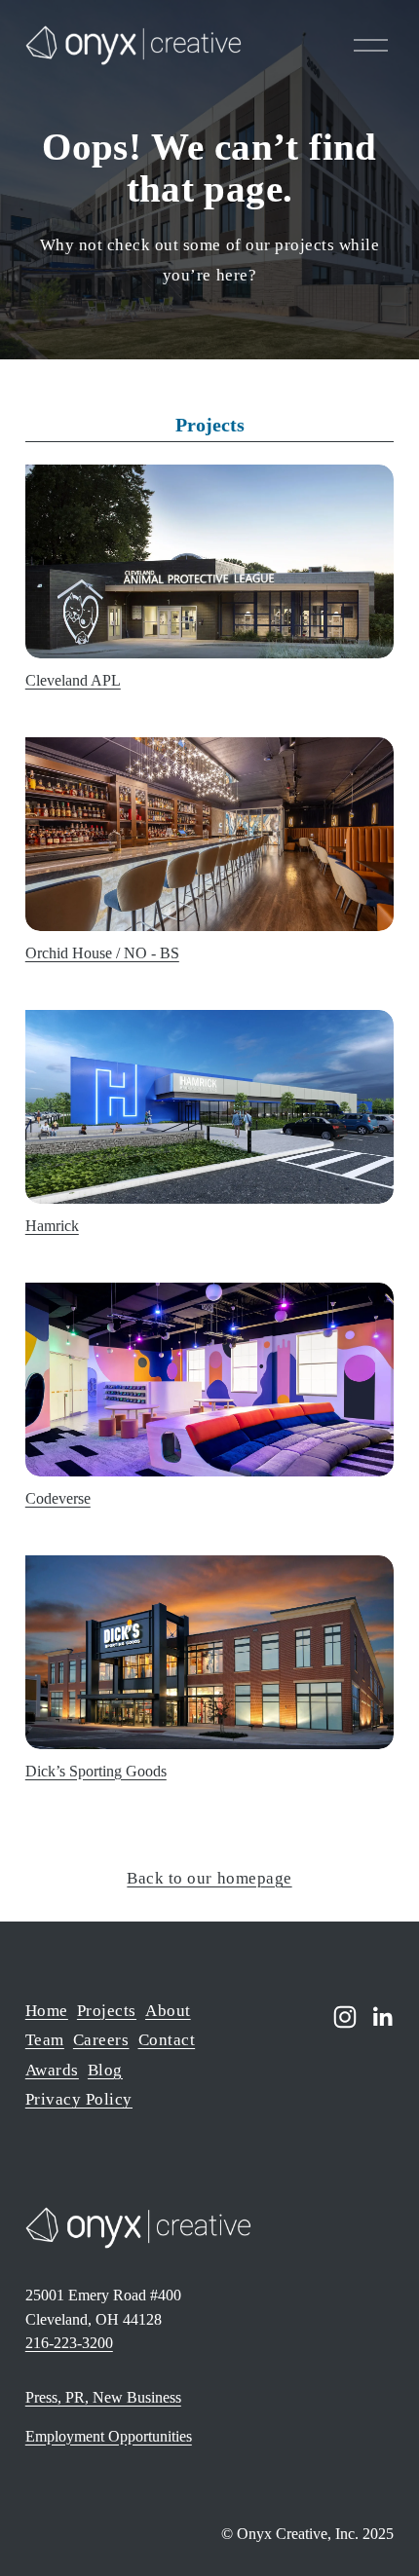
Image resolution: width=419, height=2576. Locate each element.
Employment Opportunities (109, 2436)
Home (47, 2011)
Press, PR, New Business (103, 2397)
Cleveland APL (73, 680)
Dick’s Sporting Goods (96, 1771)
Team (45, 2040)
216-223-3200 (69, 2343)
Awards (52, 2070)
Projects (107, 2011)
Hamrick (52, 1226)
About (168, 2011)
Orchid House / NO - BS (102, 953)
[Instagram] (345, 2017)
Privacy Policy (79, 2099)
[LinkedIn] (382, 2017)
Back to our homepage (209, 1878)
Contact (167, 2040)
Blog (105, 2070)
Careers (101, 2040)
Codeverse (58, 1498)
